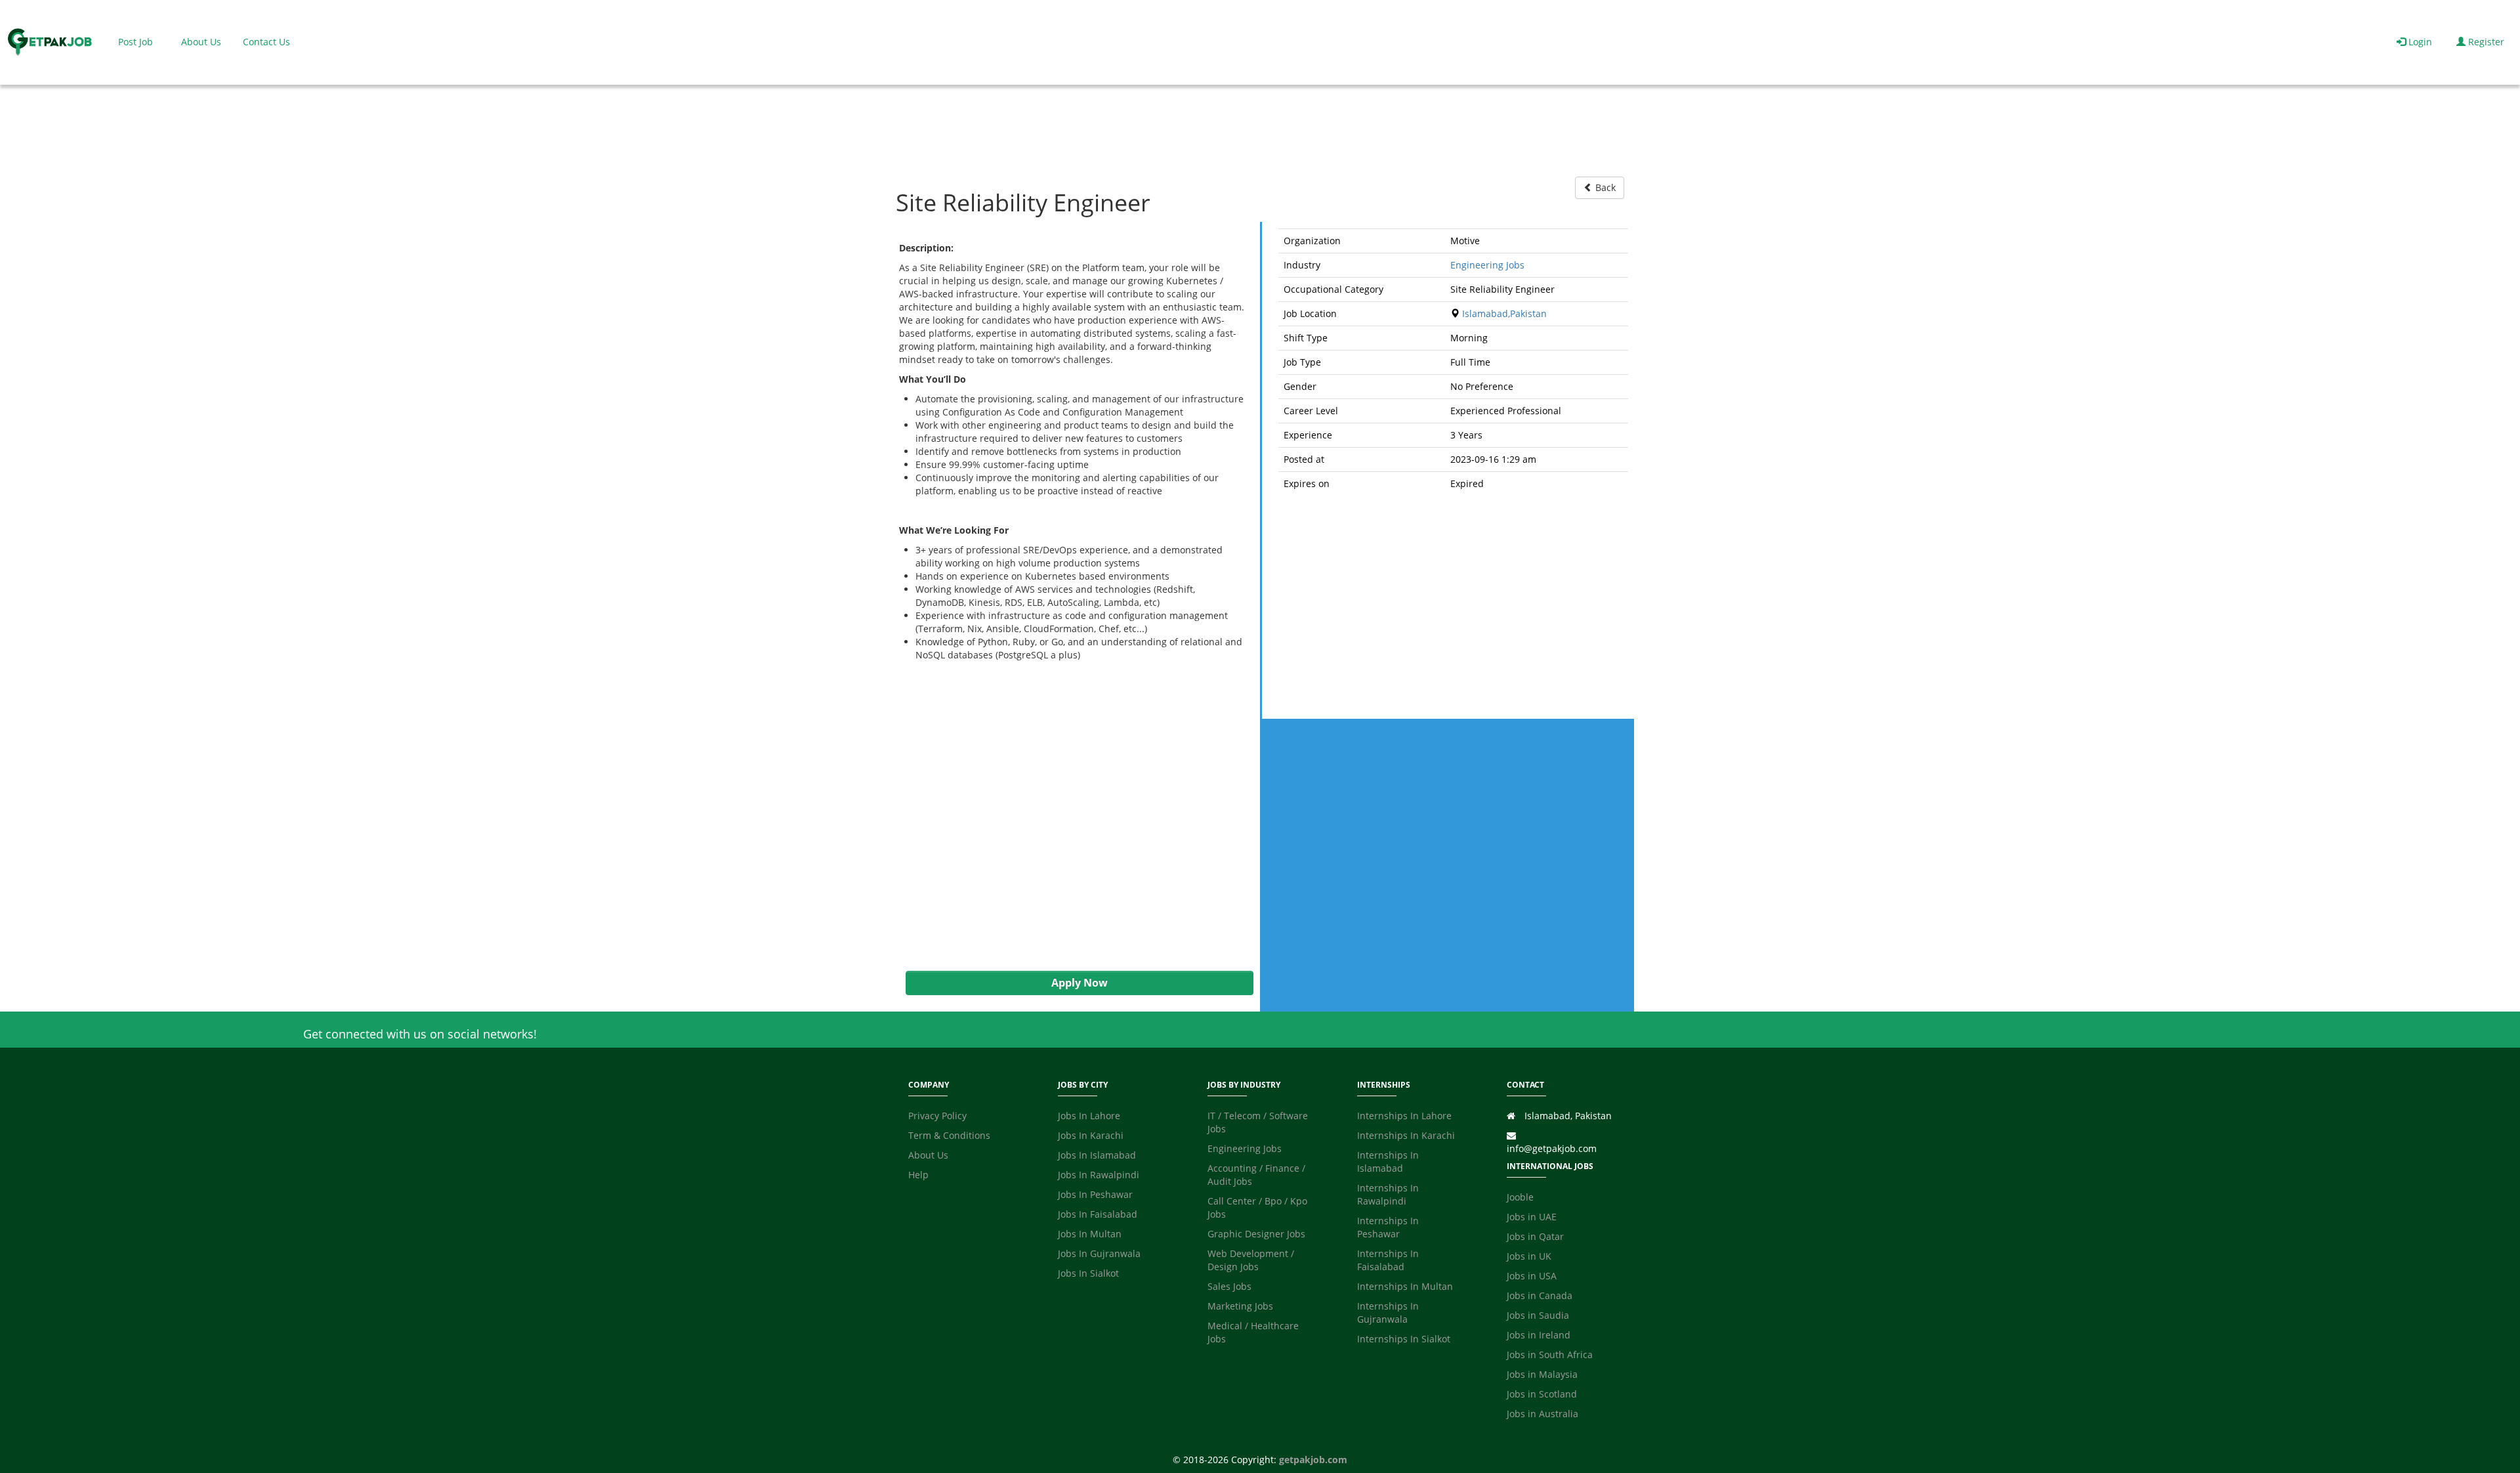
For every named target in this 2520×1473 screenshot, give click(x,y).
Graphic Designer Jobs (1256, 1234)
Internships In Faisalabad (1388, 1260)
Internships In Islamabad (1388, 1162)
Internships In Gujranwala (1388, 1313)
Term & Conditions (949, 1135)
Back (1604, 187)
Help (918, 1175)
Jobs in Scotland (1542, 1394)
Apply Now (1080, 983)
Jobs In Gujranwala (1099, 1253)
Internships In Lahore (1404, 1116)
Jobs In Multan (1090, 1234)
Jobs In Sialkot (1088, 1273)
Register (2485, 42)
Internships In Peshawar (1388, 1227)
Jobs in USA (1532, 1276)
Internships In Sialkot (1404, 1339)
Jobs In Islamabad (1097, 1155)
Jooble (1520, 1197)
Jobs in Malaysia (1542, 1374)
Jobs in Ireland (1539, 1335)
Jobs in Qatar (1535, 1236)
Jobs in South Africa (1550, 1355)
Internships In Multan (1405, 1286)
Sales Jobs (1229, 1286)
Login (2419, 42)
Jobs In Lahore (1089, 1116)
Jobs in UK (1529, 1256)
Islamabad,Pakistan (1504, 313)
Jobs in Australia (1543, 1414)
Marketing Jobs (1240, 1306)
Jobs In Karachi (1091, 1135)
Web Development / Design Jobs (1251, 1260)
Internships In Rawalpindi (1388, 1194)
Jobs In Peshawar (1095, 1194)
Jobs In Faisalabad (1098, 1214)
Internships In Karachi (1406, 1135)
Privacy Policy (937, 1116)
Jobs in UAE (1532, 1217)
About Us (201, 42)
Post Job (136, 42)
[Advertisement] (1073, 816)
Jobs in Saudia (1538, 1315)
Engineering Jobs (1487, 265)
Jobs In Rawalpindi (1099, 1175)
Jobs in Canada (1540, 1295)
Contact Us (266, 42)
